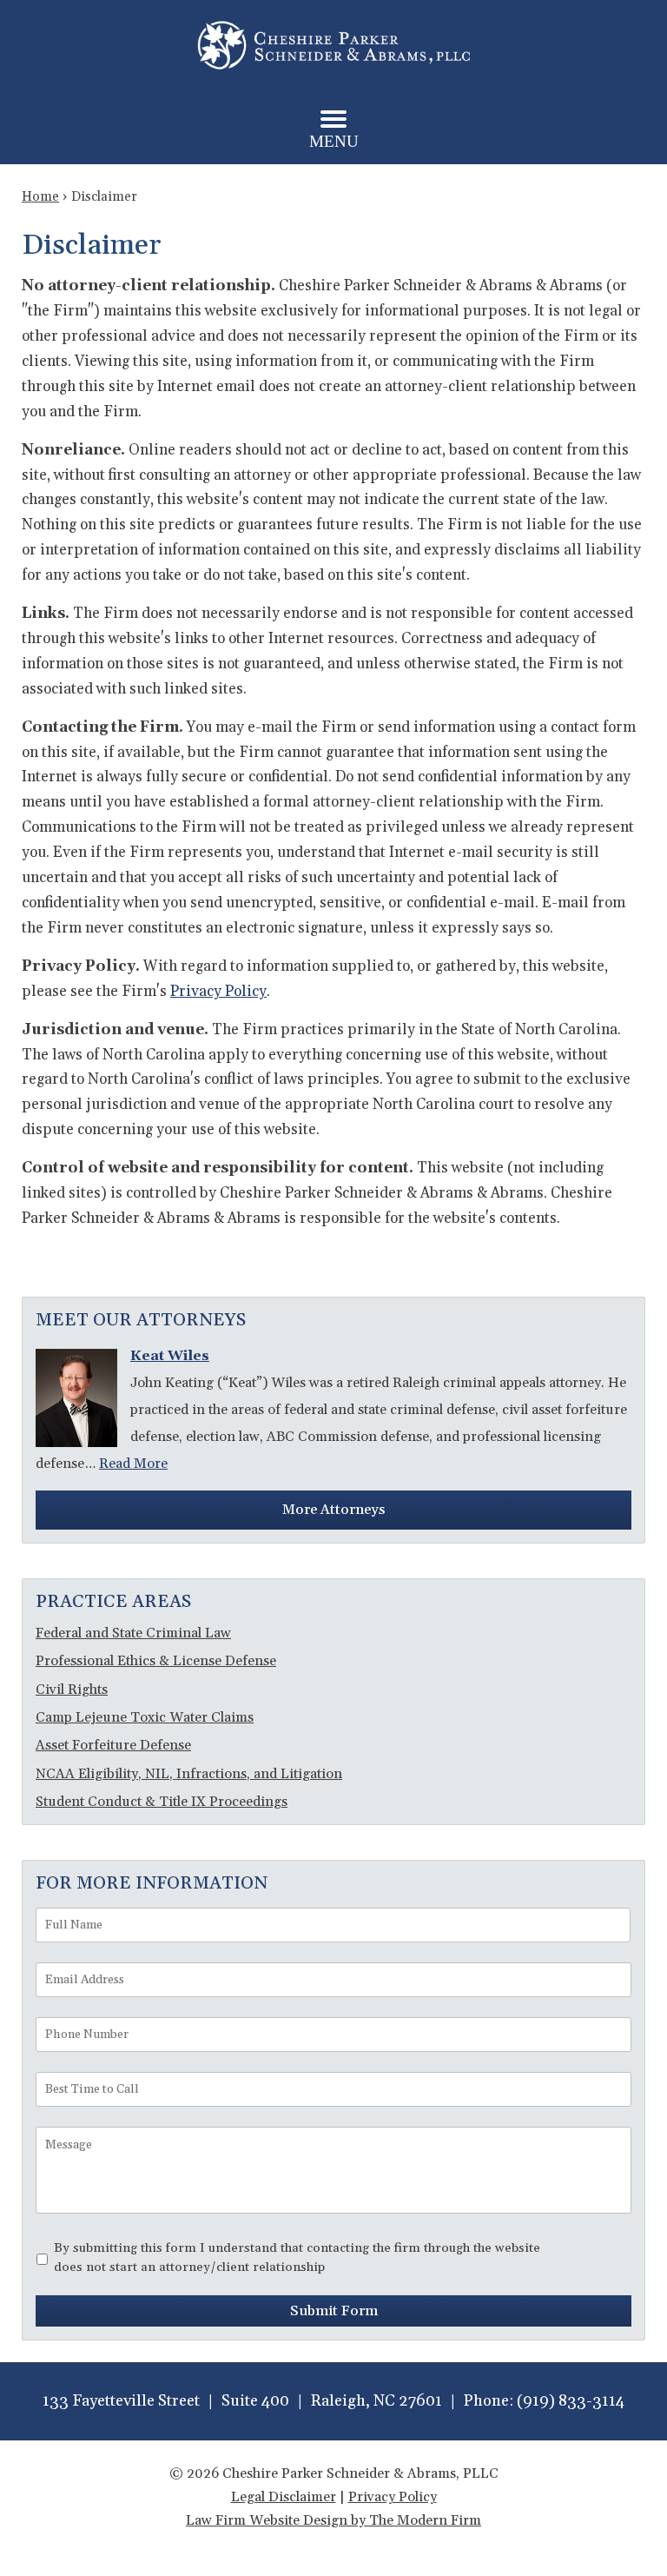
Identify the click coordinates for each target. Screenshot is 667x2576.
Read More (133, 1464)
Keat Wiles (170, 1356)
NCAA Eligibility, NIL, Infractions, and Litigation (189, 1774)
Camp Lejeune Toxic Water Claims (145, 1717)
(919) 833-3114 (571, 2401)
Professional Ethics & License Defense (156, 1661)
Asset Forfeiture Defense (113, 1745)
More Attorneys (333, 1510)
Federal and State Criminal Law (133, 1633)
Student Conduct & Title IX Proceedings (162, 1802)
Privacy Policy (218, 992)
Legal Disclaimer (284, 2497)
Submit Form (334, 2311)
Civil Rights (72, 1690)
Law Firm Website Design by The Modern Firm (333, 2520)
